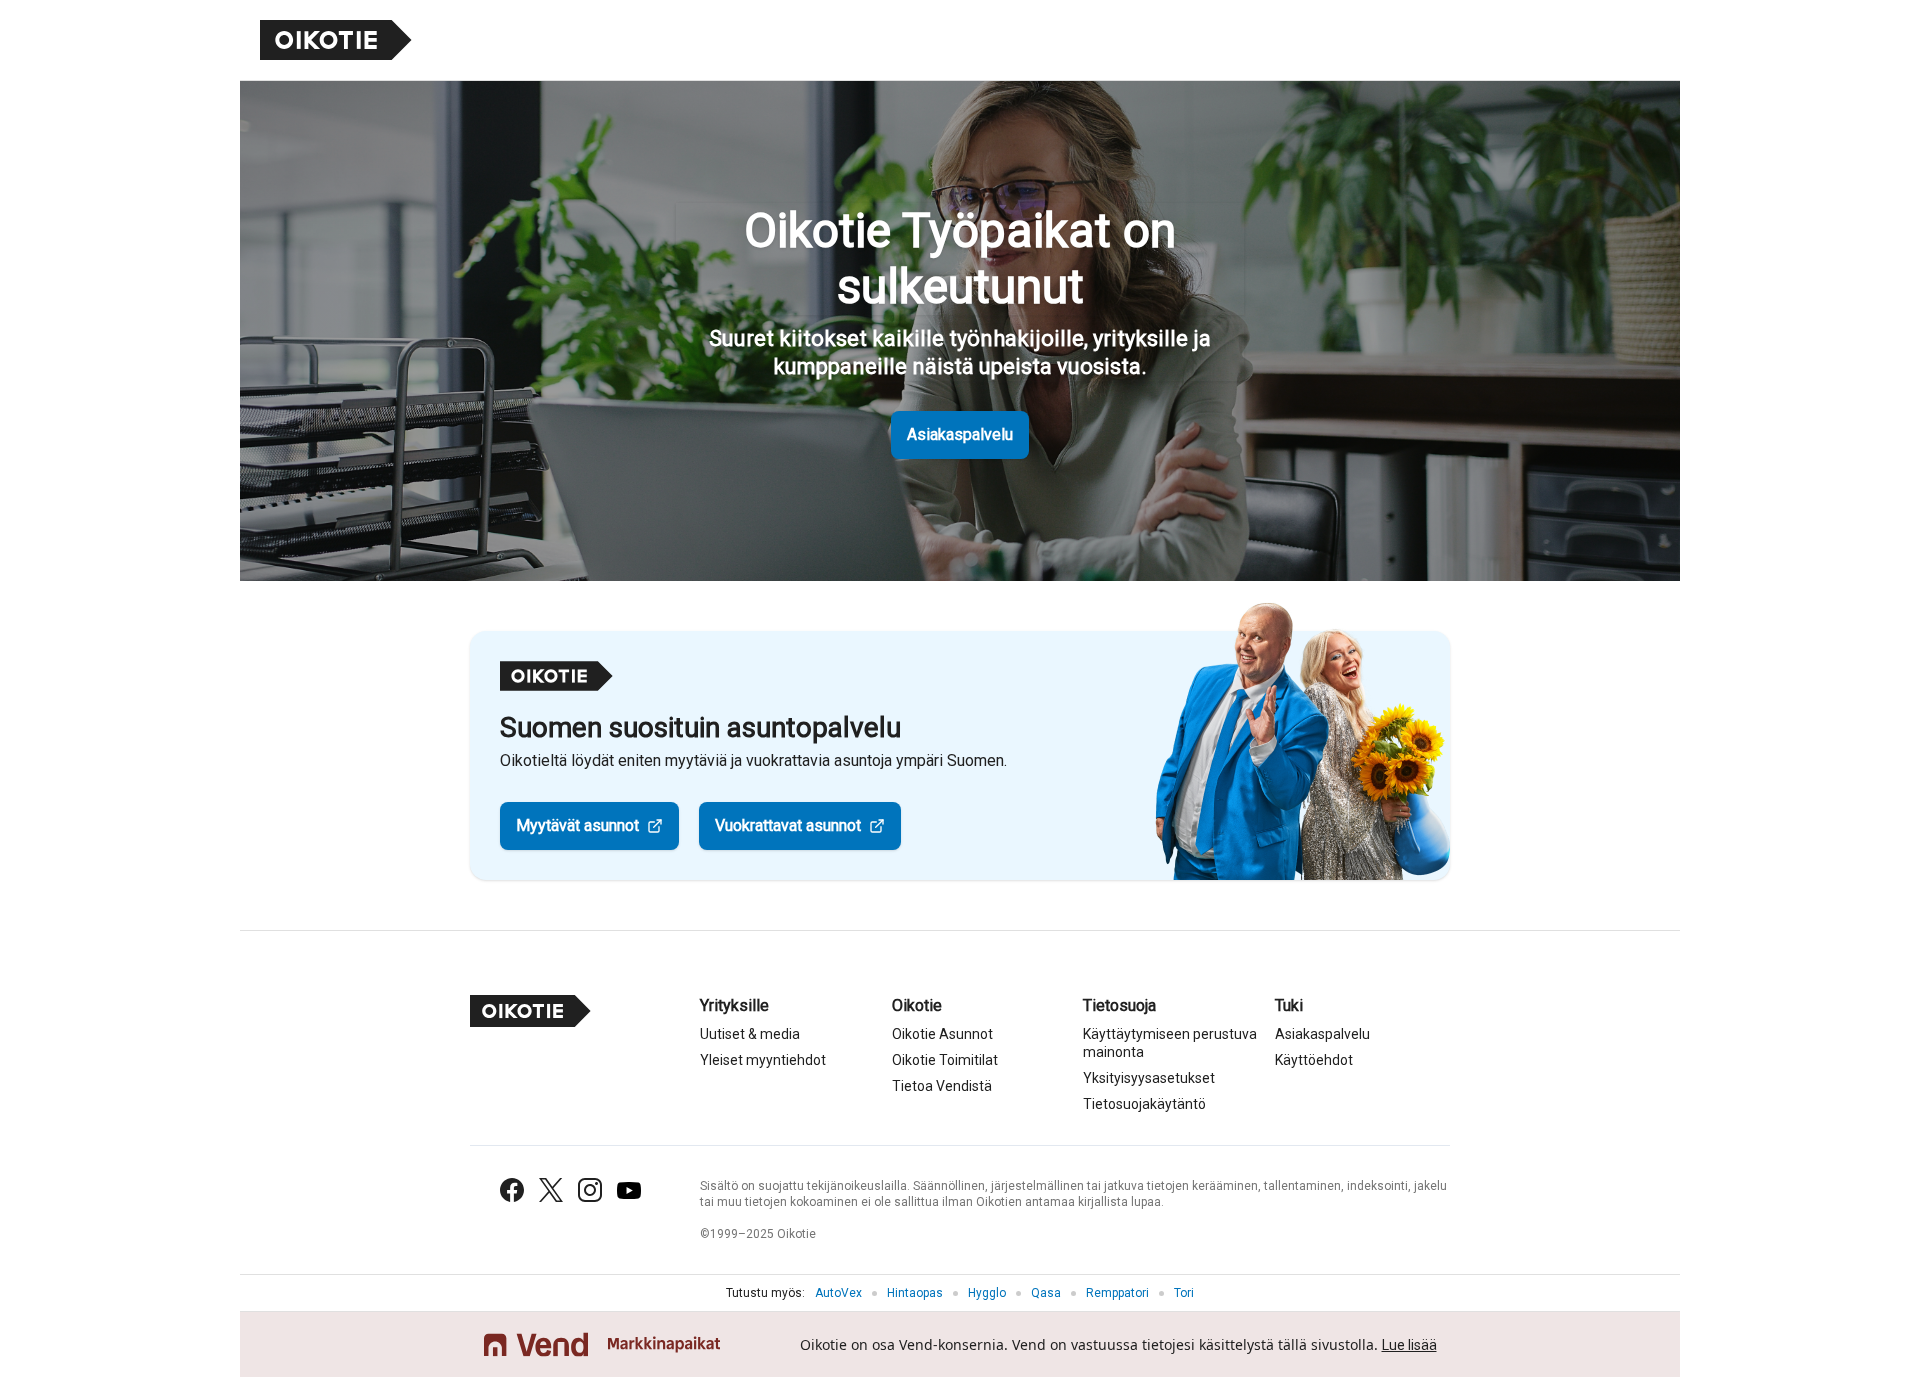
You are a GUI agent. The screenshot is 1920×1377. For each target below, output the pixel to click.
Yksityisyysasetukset (1149, 1078)
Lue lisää (1409, 1345)
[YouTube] (629, 1190)
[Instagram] (590, 1190)
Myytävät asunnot (577, 825)
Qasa (1046, 1293)
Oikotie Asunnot (942, 1034)
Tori (1184, 1293)
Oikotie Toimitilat (945, 1060)
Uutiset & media (750, 1034)
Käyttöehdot (1314, 1060)
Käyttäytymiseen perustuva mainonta (1170, 1043)
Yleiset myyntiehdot (763, 1060)
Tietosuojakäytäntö (1144, 1104)
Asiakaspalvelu (960, 434)
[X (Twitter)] (551, 1190)
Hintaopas (915, 1293)
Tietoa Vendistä (942, 1086)
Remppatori (1117, 1293)
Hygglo (987, 1293)
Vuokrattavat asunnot (788, 825)
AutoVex (838, 1293)
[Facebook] (512, 1190)
